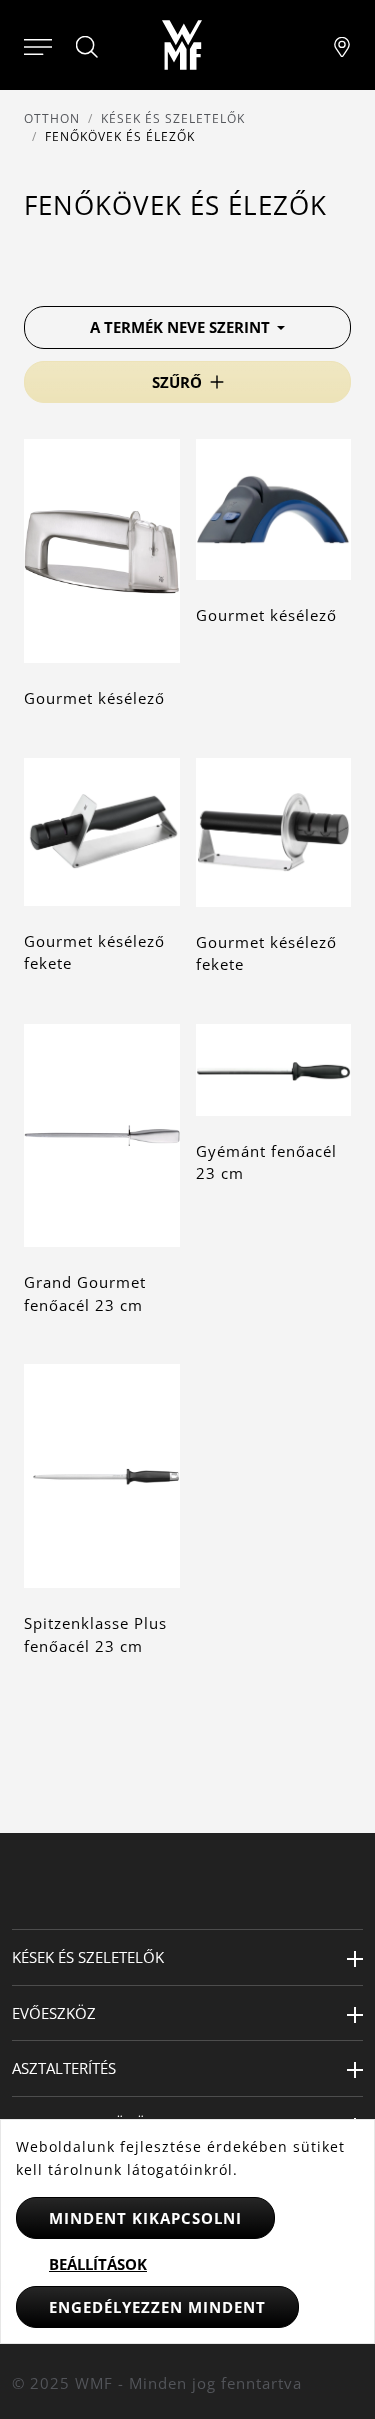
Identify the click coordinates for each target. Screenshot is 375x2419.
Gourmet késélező (94, 698)
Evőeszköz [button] (54, 2013)
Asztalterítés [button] (64, 2068)
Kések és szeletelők (173, 118)
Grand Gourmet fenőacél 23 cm (85, 1293)
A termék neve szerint (182, 327)
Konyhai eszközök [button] (84, 2124)
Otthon (52, 118)
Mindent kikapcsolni (145, 2218)
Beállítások (98, 2264)
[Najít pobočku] (342, 45)
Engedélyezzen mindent (157, 2307)
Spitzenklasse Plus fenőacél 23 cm (95, 1634)
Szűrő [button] (177, 382)
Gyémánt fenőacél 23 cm (266, 1162)
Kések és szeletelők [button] (88, 1957)
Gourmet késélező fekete (94, 952)
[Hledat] (88, 47)
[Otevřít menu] (38, 45)
